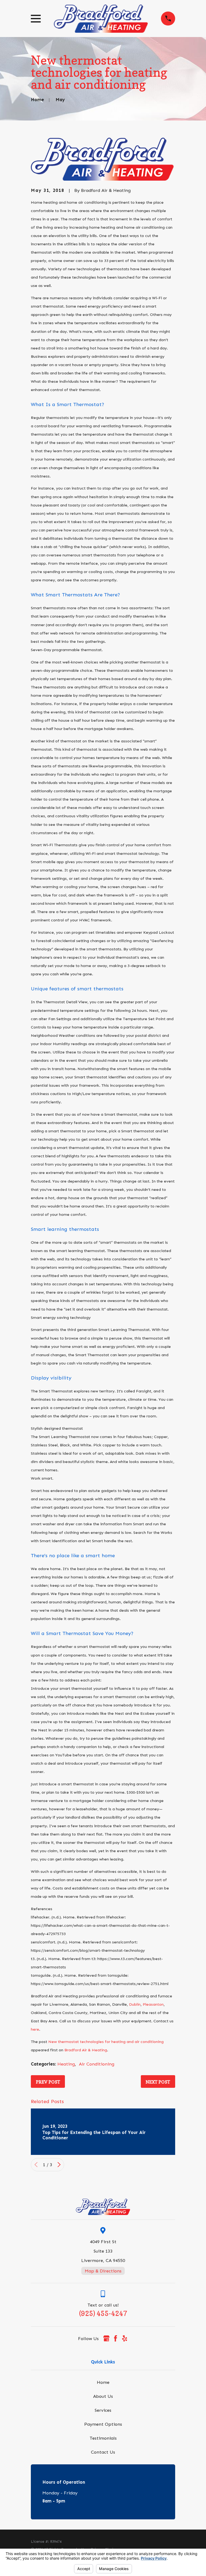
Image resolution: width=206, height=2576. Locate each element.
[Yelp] (125, 2338)
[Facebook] (115, 2338)
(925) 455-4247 (103, 2314)
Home (103, 2382)
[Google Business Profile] (106, 2338)
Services (103, 2410)
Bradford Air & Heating (86, 2050)
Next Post (158, 2082)
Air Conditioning (97, 2064)
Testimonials (103, 2438)
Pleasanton (153, 2004)
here (35, 2029)
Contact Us (103, 2452)
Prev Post (48, 2082)
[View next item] (59, 2165)
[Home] (101, 19)
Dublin (135, 2004)
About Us (103, 2396)
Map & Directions (103, 2271)
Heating (66, 2064)
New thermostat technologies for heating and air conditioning (106, 2042)
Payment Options (103, 2424)
